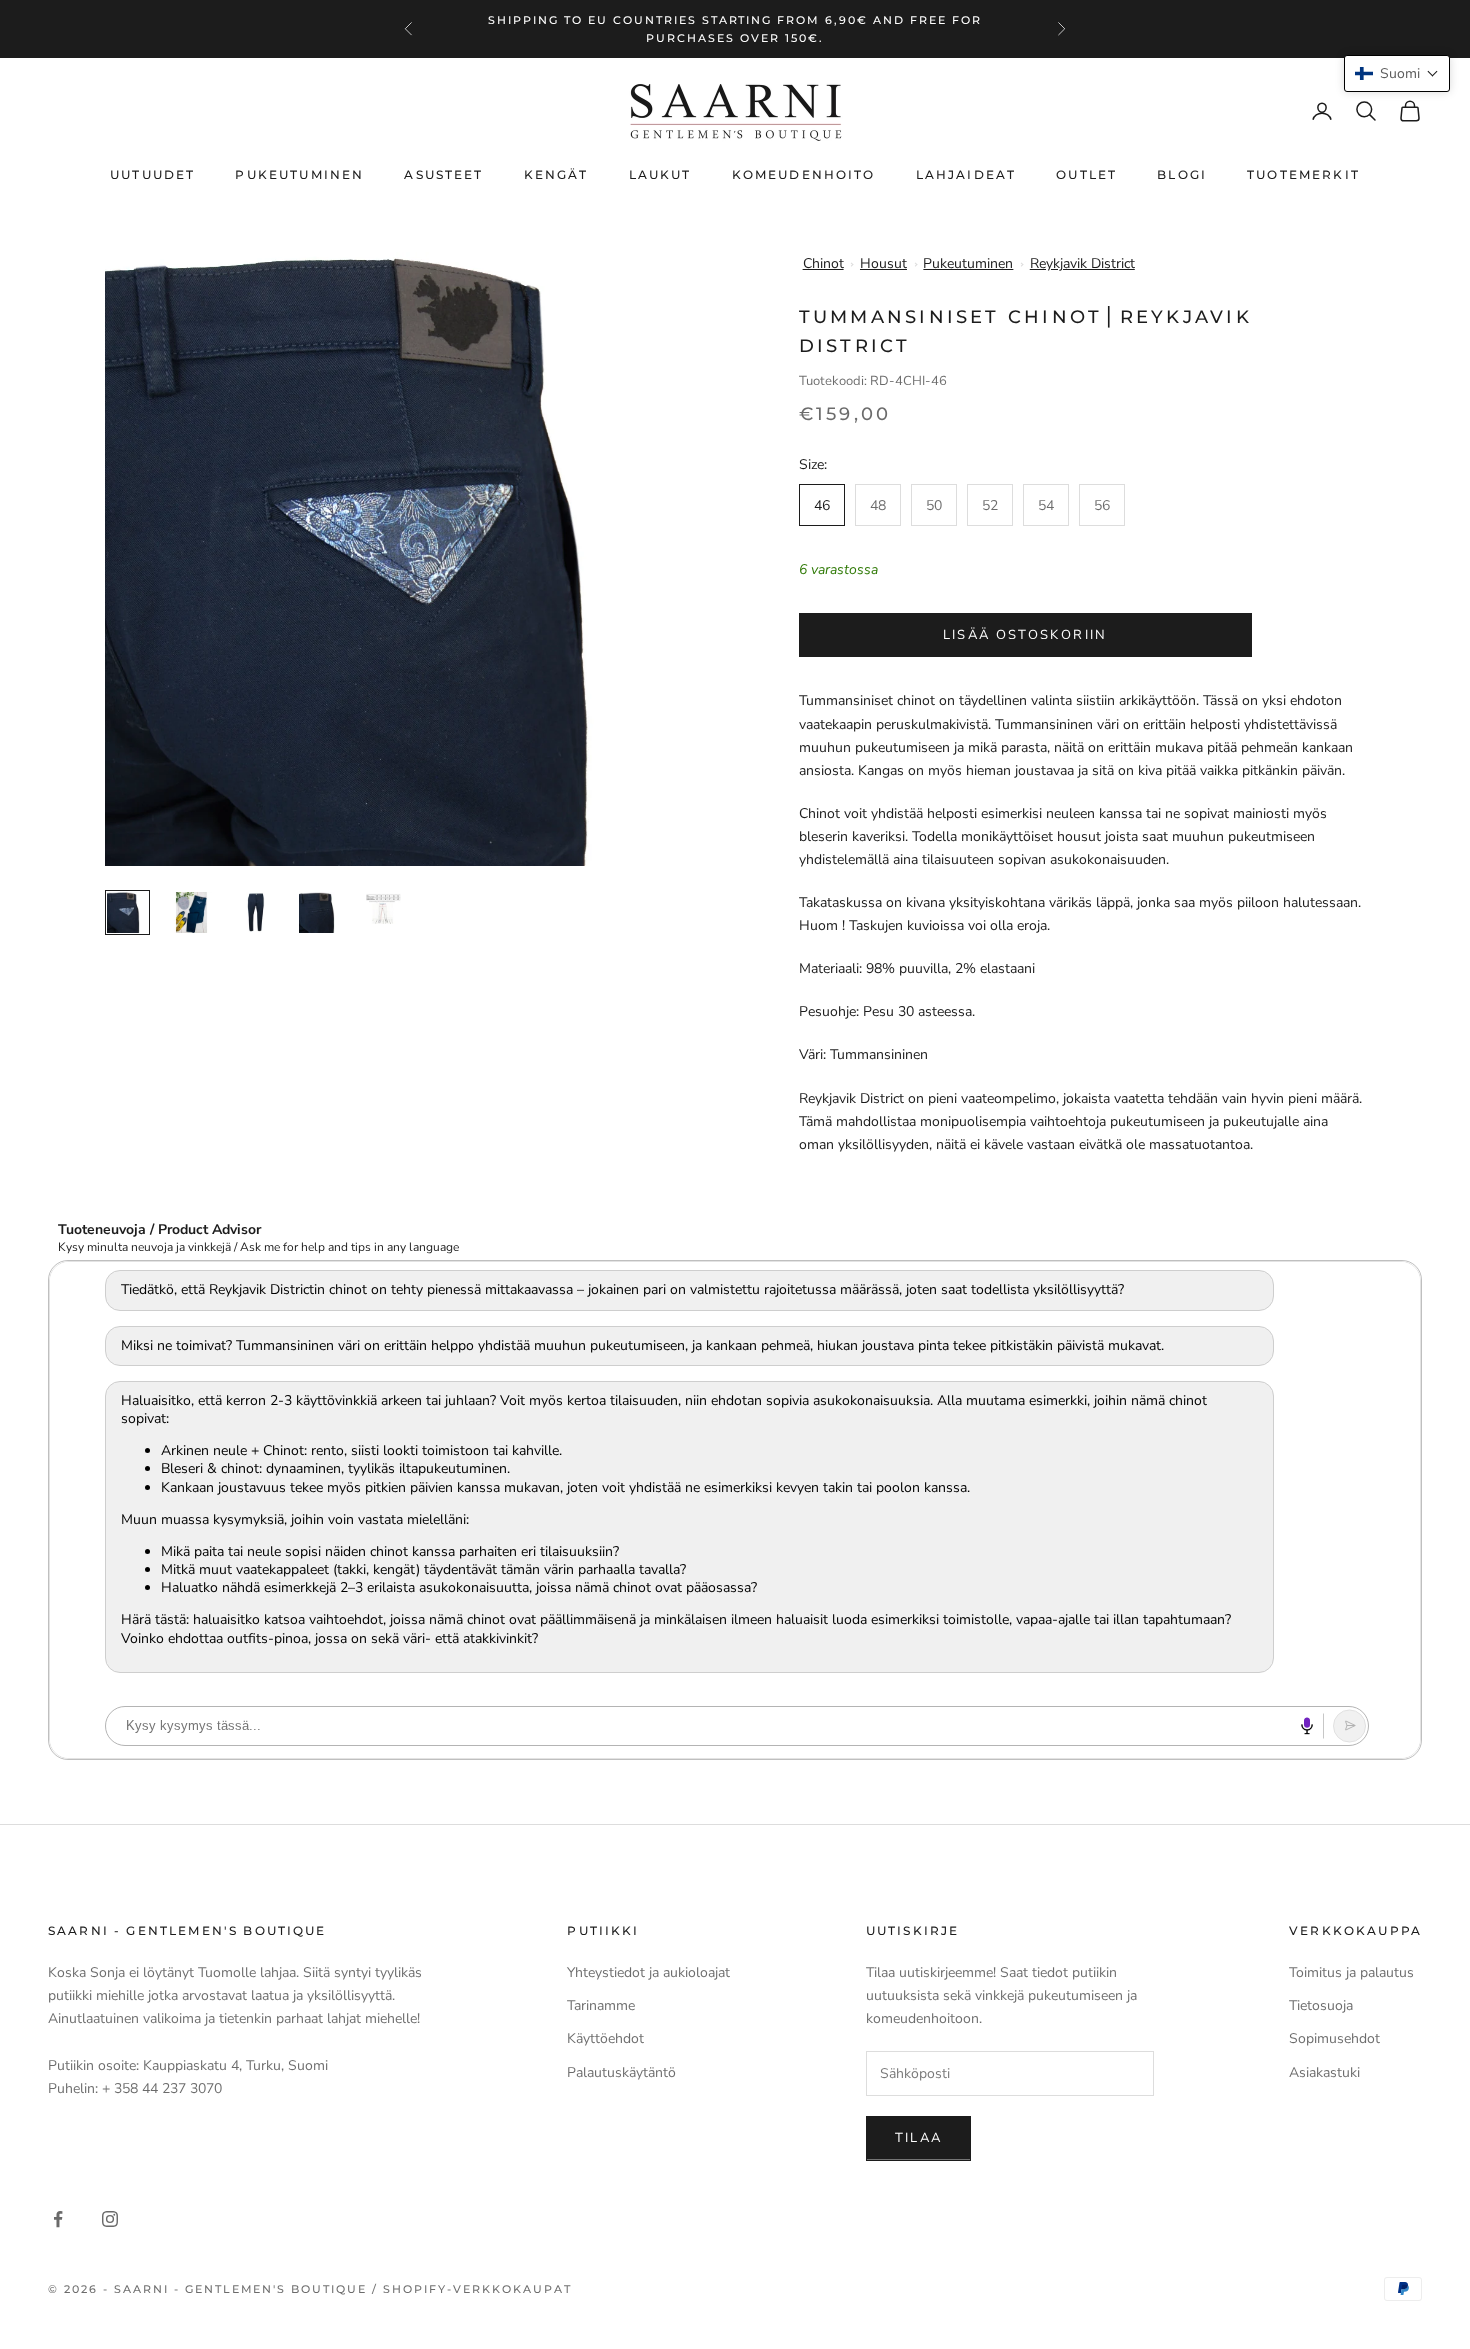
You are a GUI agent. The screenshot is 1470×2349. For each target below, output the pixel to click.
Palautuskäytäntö (621, 2072)
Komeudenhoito (804, 174)
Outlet (1086, 174)
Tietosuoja (1321, 2005)
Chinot (823, 263)
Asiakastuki (1324, 2072)
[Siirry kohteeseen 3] (255, 912)
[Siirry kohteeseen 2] (191, 912)
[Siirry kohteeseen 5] (383, 908)
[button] (1397, 73)
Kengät (556, 174)
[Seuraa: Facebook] (58, 2219)
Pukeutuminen (299, 174)
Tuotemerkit (1303, 174)
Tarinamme (601, 2005)
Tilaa (919, 2138)
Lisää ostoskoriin (1025, 635)
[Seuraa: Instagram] (110, 2219)
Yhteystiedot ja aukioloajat (648, 1972)
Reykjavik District (1082, 263)
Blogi (1182, 174)
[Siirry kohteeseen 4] (319, 912)
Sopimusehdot (1334, 2038)
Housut (883, 263)
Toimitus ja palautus (1351, 1972)
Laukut (660, 174)
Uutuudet (152, 174)
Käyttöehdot (605, 2038)
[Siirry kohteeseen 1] (127, 912)
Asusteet (443, 174)
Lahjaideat (966, 174)
